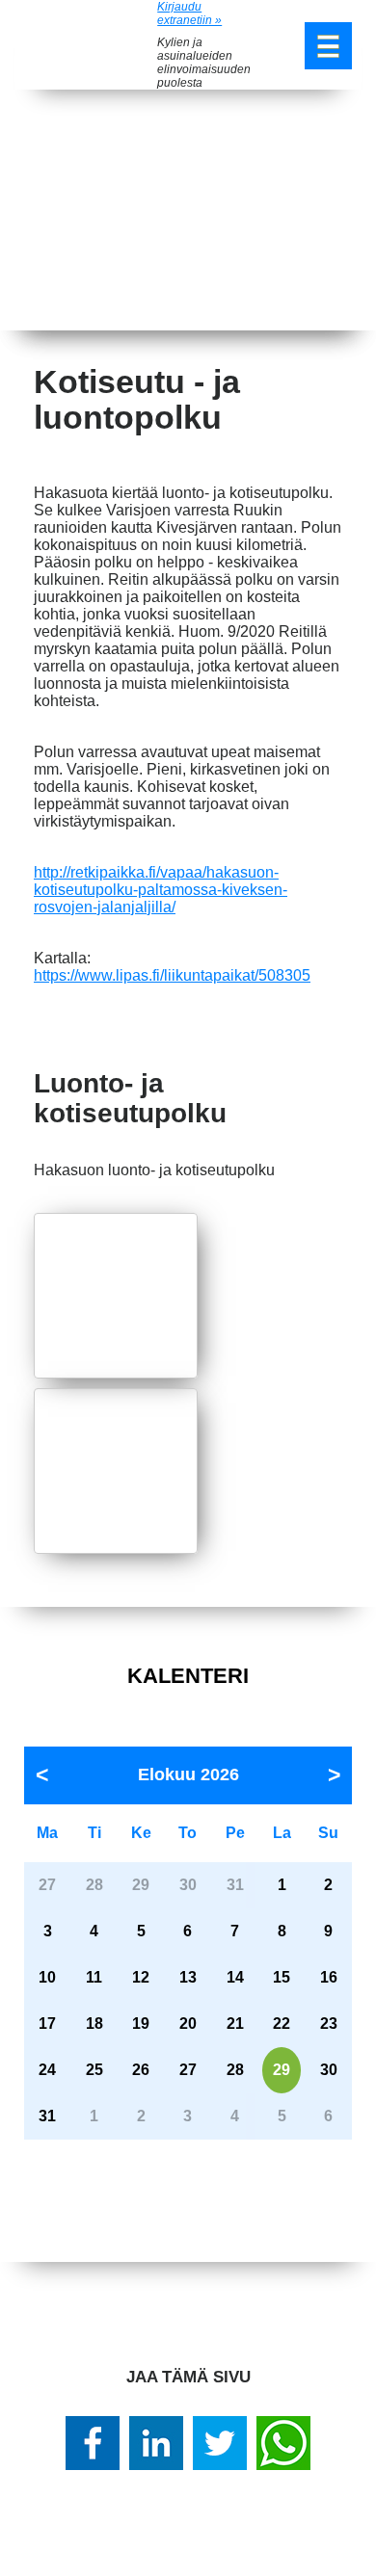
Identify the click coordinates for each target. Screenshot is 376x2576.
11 (94, 1977)
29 (282, 2070)
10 (47, 1977)
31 (47, 2116)
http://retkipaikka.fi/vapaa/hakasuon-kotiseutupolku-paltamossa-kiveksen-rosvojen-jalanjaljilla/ (161, 890)
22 (282, 2024)
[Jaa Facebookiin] (93, 2443)
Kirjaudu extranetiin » (189, 13)
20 (188, 2024)
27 (188, 2070)
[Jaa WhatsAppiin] (283, 2443)
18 (94, 2024)
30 (329, 2070)
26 (141, 2070)
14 (235, 1977)
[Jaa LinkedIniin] (156, 2443)
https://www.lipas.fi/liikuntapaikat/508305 (172, 975)
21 (235, 2024)
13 (188, 1977)
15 (282, 1977)
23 (329, 2024)
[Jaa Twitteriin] (220, 2443)
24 (47, 2070)
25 (94, 2070)
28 (235, 2070)
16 (329, 1977)
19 (141, 2024)
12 (141, 1977)
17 (47, 2024)
